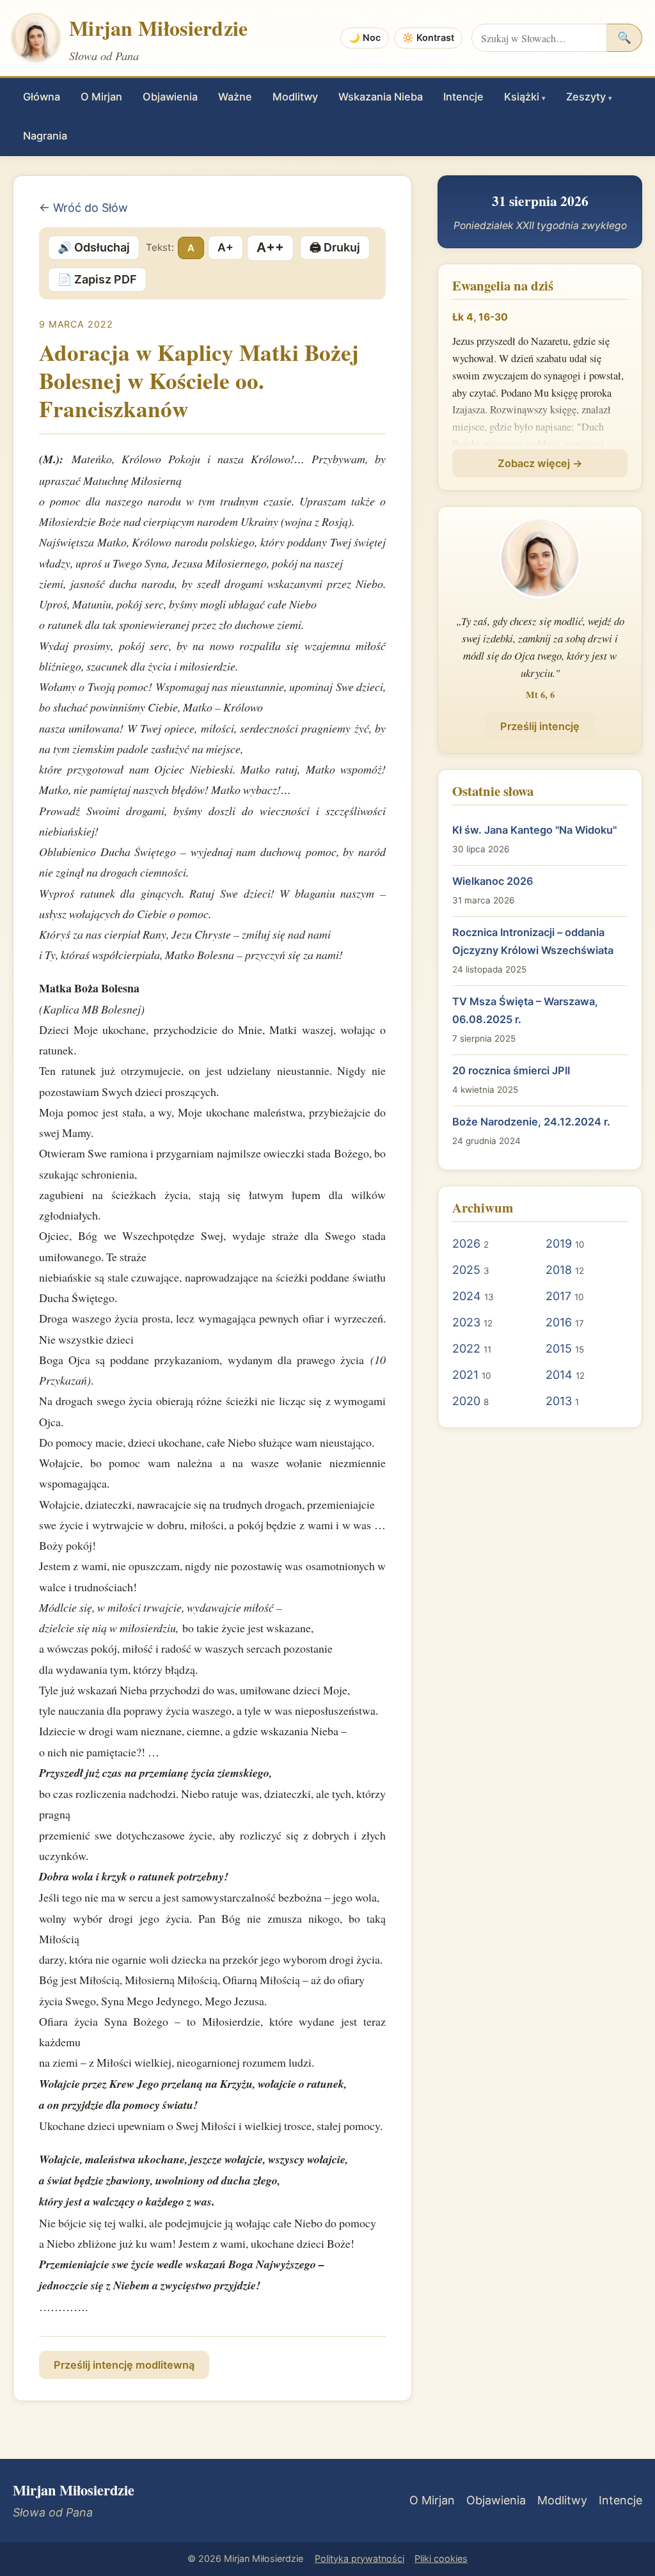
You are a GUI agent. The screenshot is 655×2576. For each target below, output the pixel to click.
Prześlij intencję (540, 726)
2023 (466, 1322)
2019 (559, 1244)
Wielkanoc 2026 (493, 881)
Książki (525, 97)
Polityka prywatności (359, 2558)
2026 (466, 1244)
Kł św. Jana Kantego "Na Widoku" (534, 830)
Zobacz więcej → (540, 463)
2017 (558, 1296)
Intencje (463, 97)
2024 (467, 1296)
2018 (559, 1270)
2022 (466, 1348)
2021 (465, 1375)
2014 (559, 1375)
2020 (466, 1401)
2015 (559, 1348)
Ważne (235, 97)
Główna (42, 97)
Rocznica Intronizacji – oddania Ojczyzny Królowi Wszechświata (533, 941)
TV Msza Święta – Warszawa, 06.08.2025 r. (525, 1010)
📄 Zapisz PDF (97, 279)
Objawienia (170, 97)
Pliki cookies (441, 2558)
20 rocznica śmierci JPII (511, 1070)
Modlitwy (295, 97)
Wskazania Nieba (381, 97)
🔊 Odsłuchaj (94, 247)
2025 (466, 1270)
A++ (270, 247)
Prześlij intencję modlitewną (124, 2365)
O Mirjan (101, 97)
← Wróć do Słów (83, 208)
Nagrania (45, 136)
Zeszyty (589, 97)
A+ (225, 247)
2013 (559, 1401)
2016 (559, 1322)
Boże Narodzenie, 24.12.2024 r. (531, 1122)
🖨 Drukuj (335, 247)
